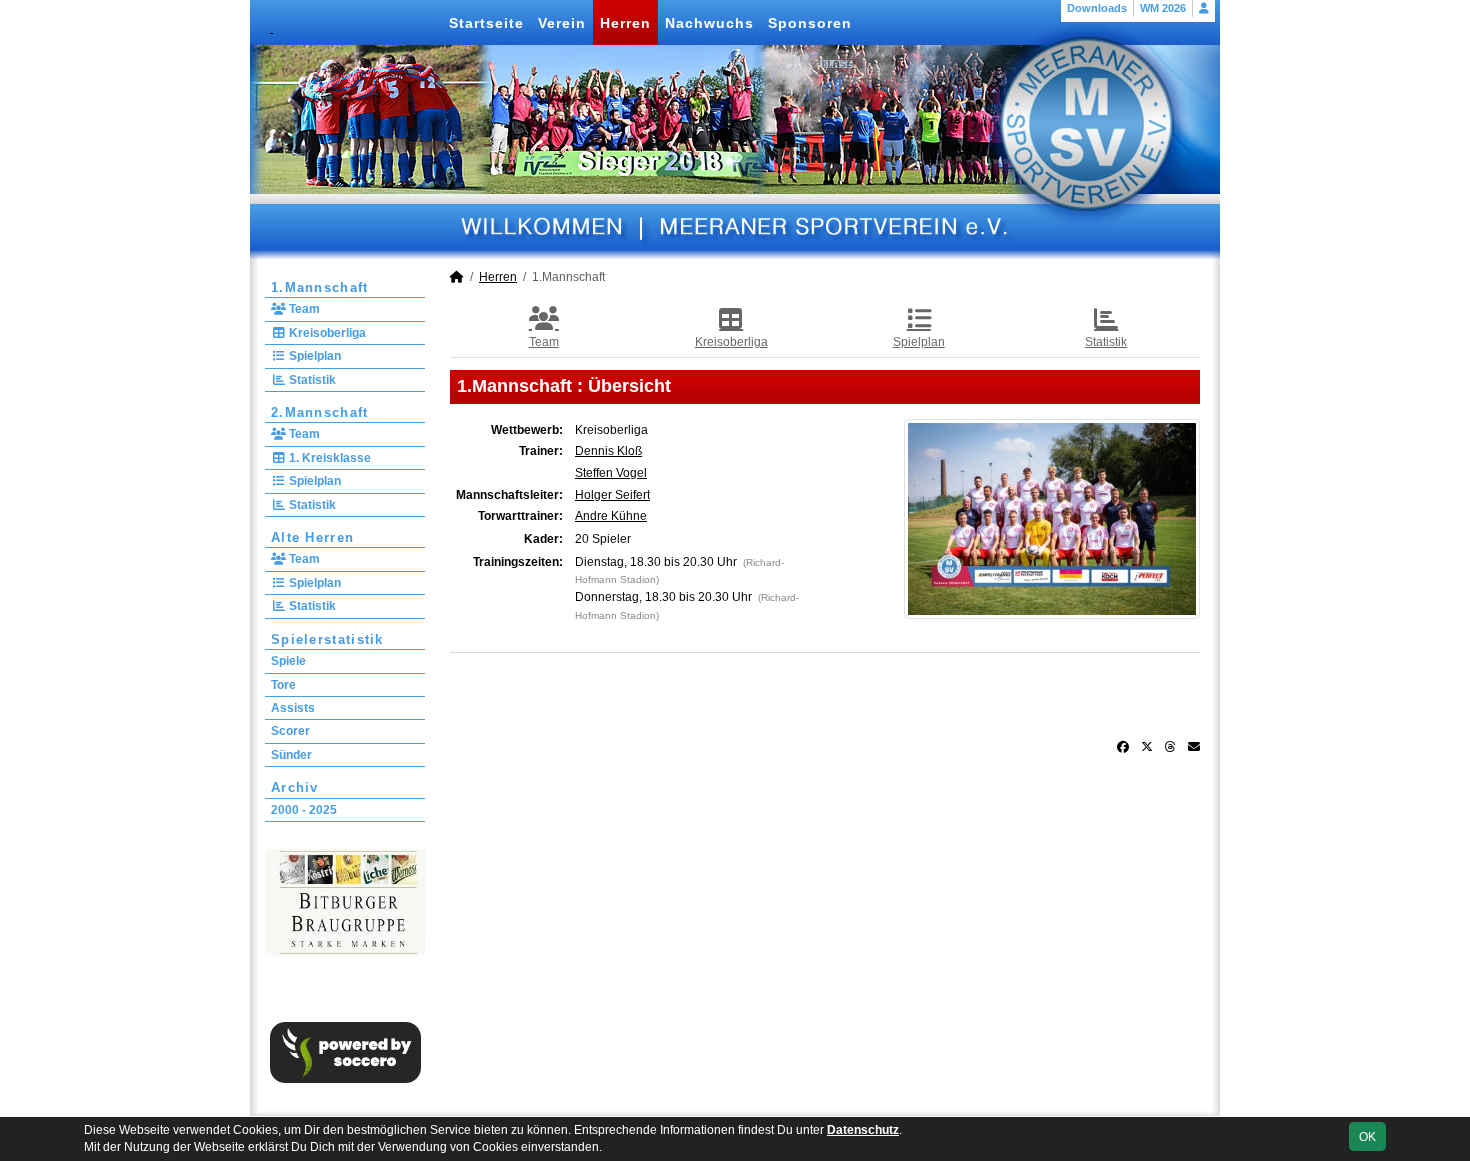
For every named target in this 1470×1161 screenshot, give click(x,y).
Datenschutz (863, 1130)
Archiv (295, 787)
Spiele (288, 661)
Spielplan (313, 356)
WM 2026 (1163, 8)
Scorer (290, 731)
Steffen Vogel (611, 473)
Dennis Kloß (608, 451)
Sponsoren (810, 23)
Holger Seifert (612, 495)
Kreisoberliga (326, 333)
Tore (283, 685)
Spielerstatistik (327, 639)
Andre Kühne (611, 516)
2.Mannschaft (320, 412)
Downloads (1097, 8)
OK (1367, 1137)
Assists (293, 708)
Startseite (486, 23)
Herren (625, 23)
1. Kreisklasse (328, 458)
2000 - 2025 (304, 810)
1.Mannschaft (320, 287)
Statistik (311, 380)
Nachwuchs (709, 23)
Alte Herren (312, 537)
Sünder (291, 755)
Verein (562, 23)
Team (303, 309)
